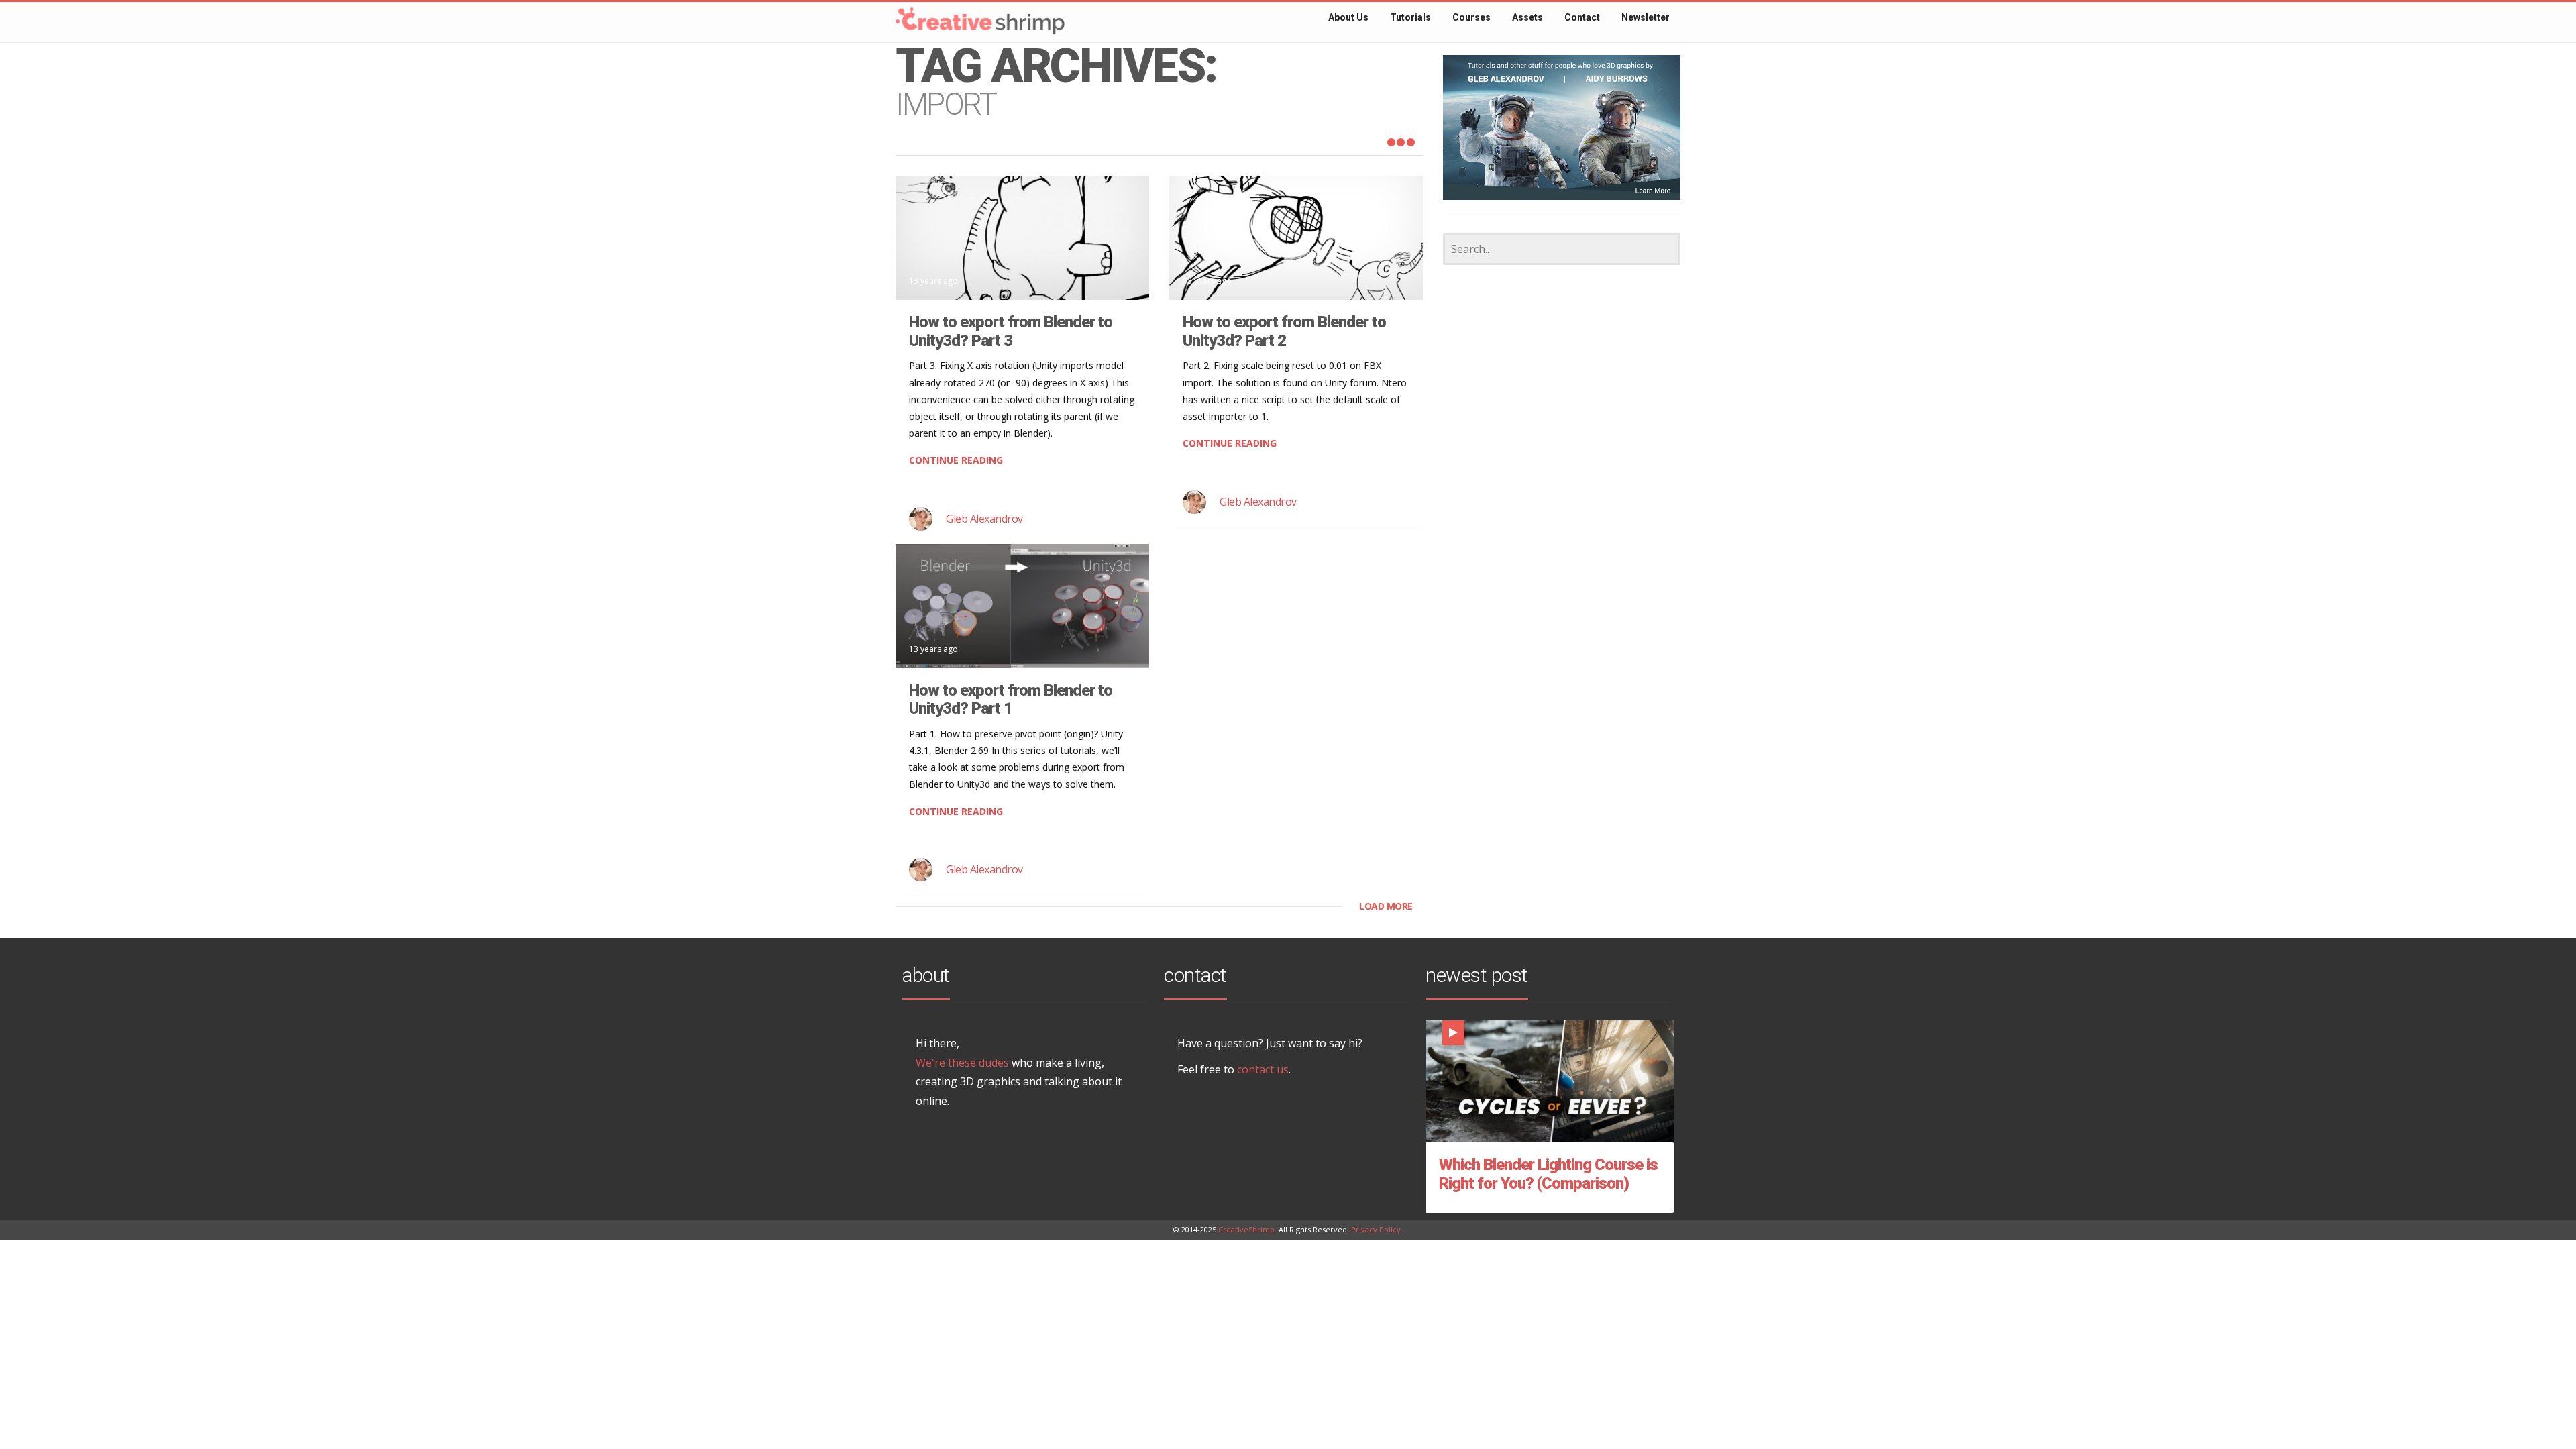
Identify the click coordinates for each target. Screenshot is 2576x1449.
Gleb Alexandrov (984, 519)
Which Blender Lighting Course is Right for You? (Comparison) (1548, 1174)
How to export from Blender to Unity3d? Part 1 (1011, 700)
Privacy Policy (1376, 1229)
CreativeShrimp (1246, 1229)
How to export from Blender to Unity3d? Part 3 (1011, 331)
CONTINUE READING (956, 460)
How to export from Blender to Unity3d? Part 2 (1284, 331)
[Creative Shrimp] (953, 16)
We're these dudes (962, 1063)
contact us (1263, 1069)
